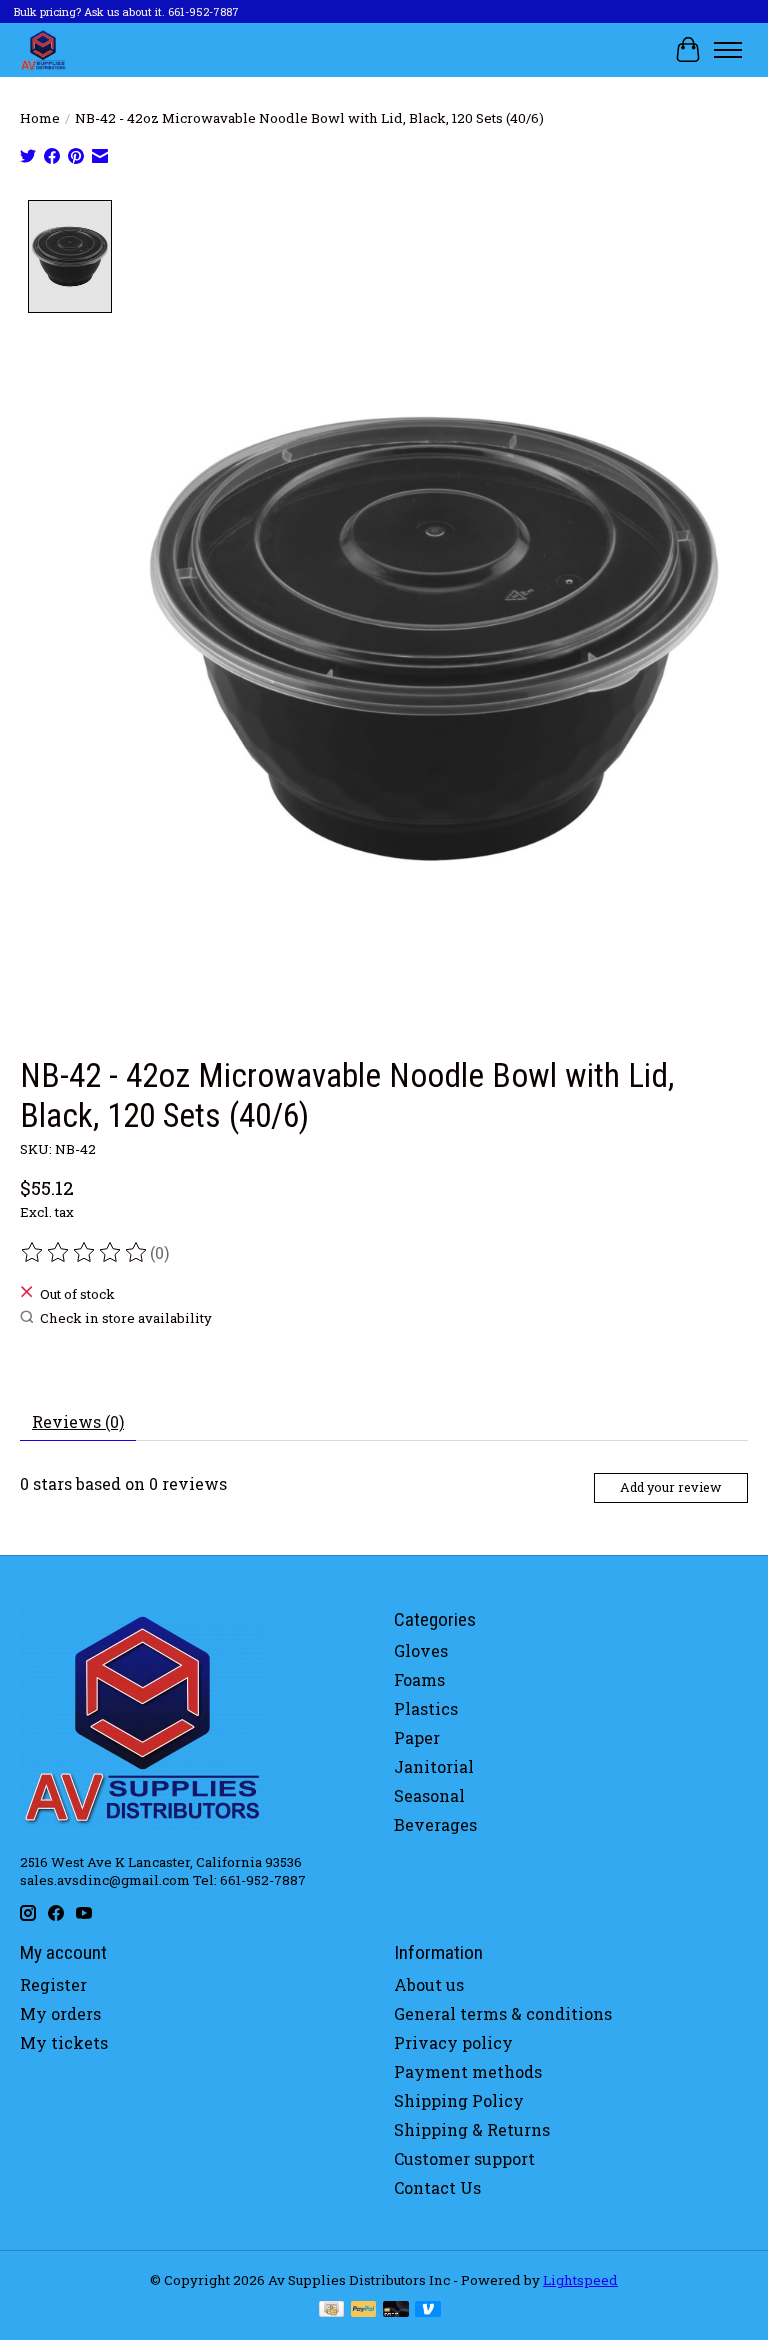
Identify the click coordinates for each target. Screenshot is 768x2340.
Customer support (464, 2158)
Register (53, 1984)
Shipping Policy (459, 2100)
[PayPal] (364, 2311)
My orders (60, 2013)
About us (429, 1984)
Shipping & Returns (472, 2129)
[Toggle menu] (728, 50)
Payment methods (468, 2071)
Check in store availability (126, 1318)
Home (40, 118)
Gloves (421, 1650)
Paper (417, 1737)
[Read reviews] (85, 1253)
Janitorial (434, 1766)
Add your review (670, 1487)
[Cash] (331, 2311)
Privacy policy (453, 2042)
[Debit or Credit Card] (396, 2311)
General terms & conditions (503, 2013)
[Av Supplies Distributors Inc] (43, 49)
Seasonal (429, 1795)
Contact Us (437, 2187)
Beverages (435, 1824)
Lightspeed (580, 2280)
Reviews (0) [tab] (78, 1421)
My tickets (64, 2042)
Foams (419, 1679)
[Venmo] (428, 2311)
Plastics (426, 1708)
